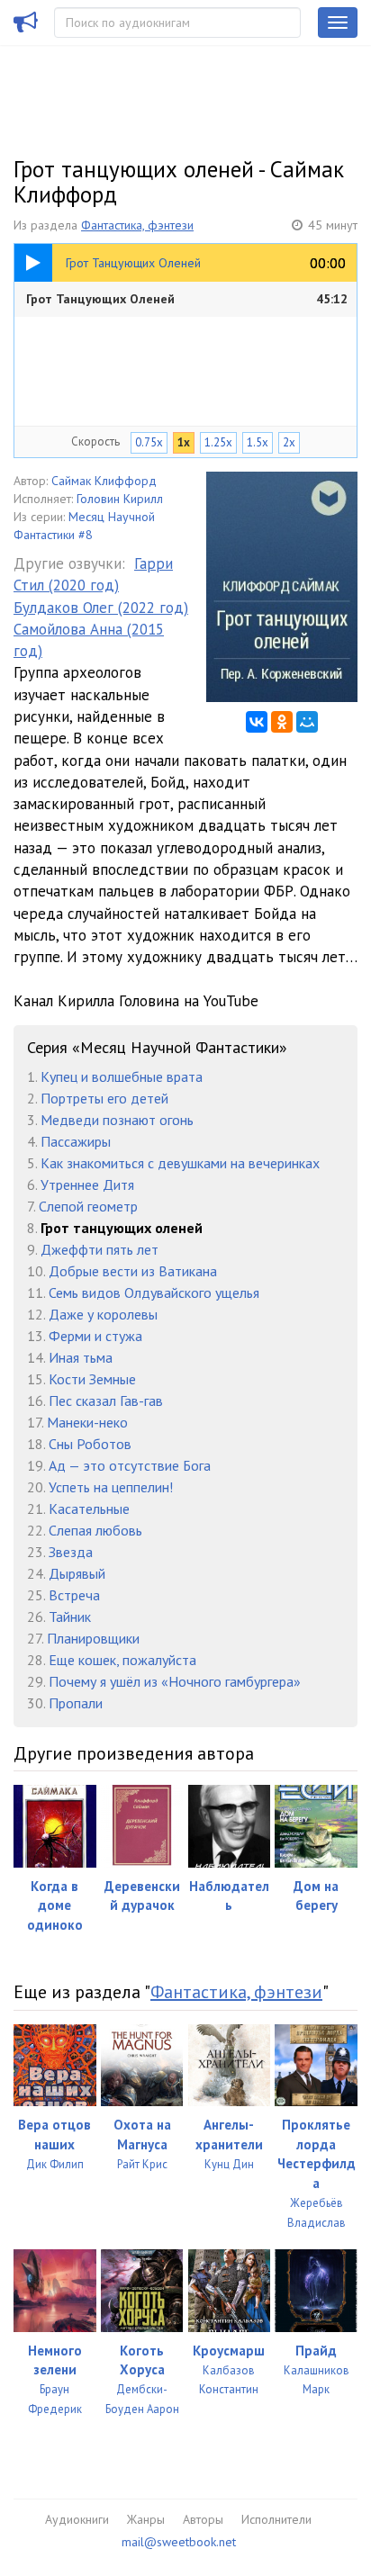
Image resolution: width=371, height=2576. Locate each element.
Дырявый (77, 1573)
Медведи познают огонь (117, 1120)
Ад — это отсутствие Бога (130, 1465)
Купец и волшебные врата (122, 1076)
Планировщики (93, 1638)
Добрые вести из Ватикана (133, 1271)
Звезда (71, 1552)
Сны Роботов (90, 1444)
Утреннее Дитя (87, 1184)
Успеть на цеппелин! (111, 1487)
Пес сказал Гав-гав (106, 1401)
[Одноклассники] (282, 722)
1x (184, 442)
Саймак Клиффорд (104, 481)
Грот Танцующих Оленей (187, 299)
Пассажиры (76, 1141)
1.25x (218, 442)
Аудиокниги (77, 2519)
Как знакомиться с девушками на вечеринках (180, 1163)
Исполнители (276, 2519)
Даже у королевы (103, 1314)
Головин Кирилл (120, 499)
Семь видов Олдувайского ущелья (154, 1293)
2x (289, 442)
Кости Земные (92, 1379)
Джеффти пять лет (100, 1249)
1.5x (258, 442)
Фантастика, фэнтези (137, 225)
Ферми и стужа (95, 1336)
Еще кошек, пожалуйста (122, 1660)
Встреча (74, 1595)
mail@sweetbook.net (179, 2542)
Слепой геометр (88, 1206)
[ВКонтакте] (257, 722)
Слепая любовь (95, 1530)
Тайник (70, 1617)
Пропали (76, 1703)
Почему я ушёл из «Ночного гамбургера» (175, 1681)
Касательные (89, 1509)
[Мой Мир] (307, 722)
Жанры (146, 2519)
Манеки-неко (87, 1422)
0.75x (149, 442)
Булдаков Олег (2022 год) (101, 608)
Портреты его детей (104, 1098)
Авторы (203, 2519)
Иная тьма (81, 1357)
